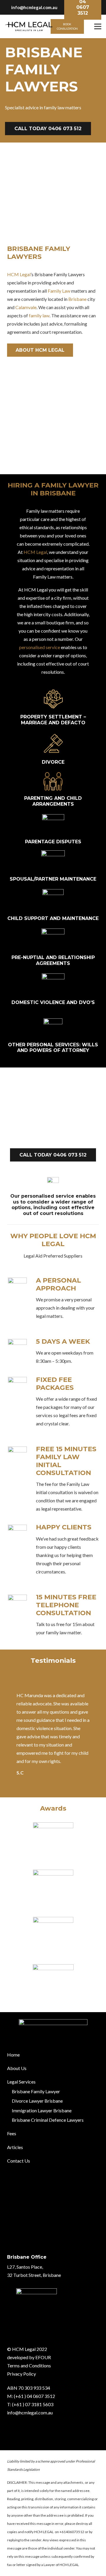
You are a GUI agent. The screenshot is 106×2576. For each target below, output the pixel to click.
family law (39, 315)
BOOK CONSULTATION (67, 26)
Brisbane (77, 299)
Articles (15, 2147)
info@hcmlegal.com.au (30, 2412)
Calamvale (26, 307)
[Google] (25, 2423)
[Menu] (98, 26)
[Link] (29, 27)
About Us (17, 2068)
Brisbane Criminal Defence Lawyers (48, 2120)
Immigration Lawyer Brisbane (42, 2110)
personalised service (40, 647)
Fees (12, 2133)
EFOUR (43, 2357)
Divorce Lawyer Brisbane (37, 2101)
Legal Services (21, 2082)
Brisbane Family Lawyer (36, 2091)
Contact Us (19, 2161)
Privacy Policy (21, 2374)
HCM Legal (19, 274)
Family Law (59, 291)
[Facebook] (13, 2423)
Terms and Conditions (29, 2365)
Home (13, 2055)
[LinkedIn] (37, 2423)
